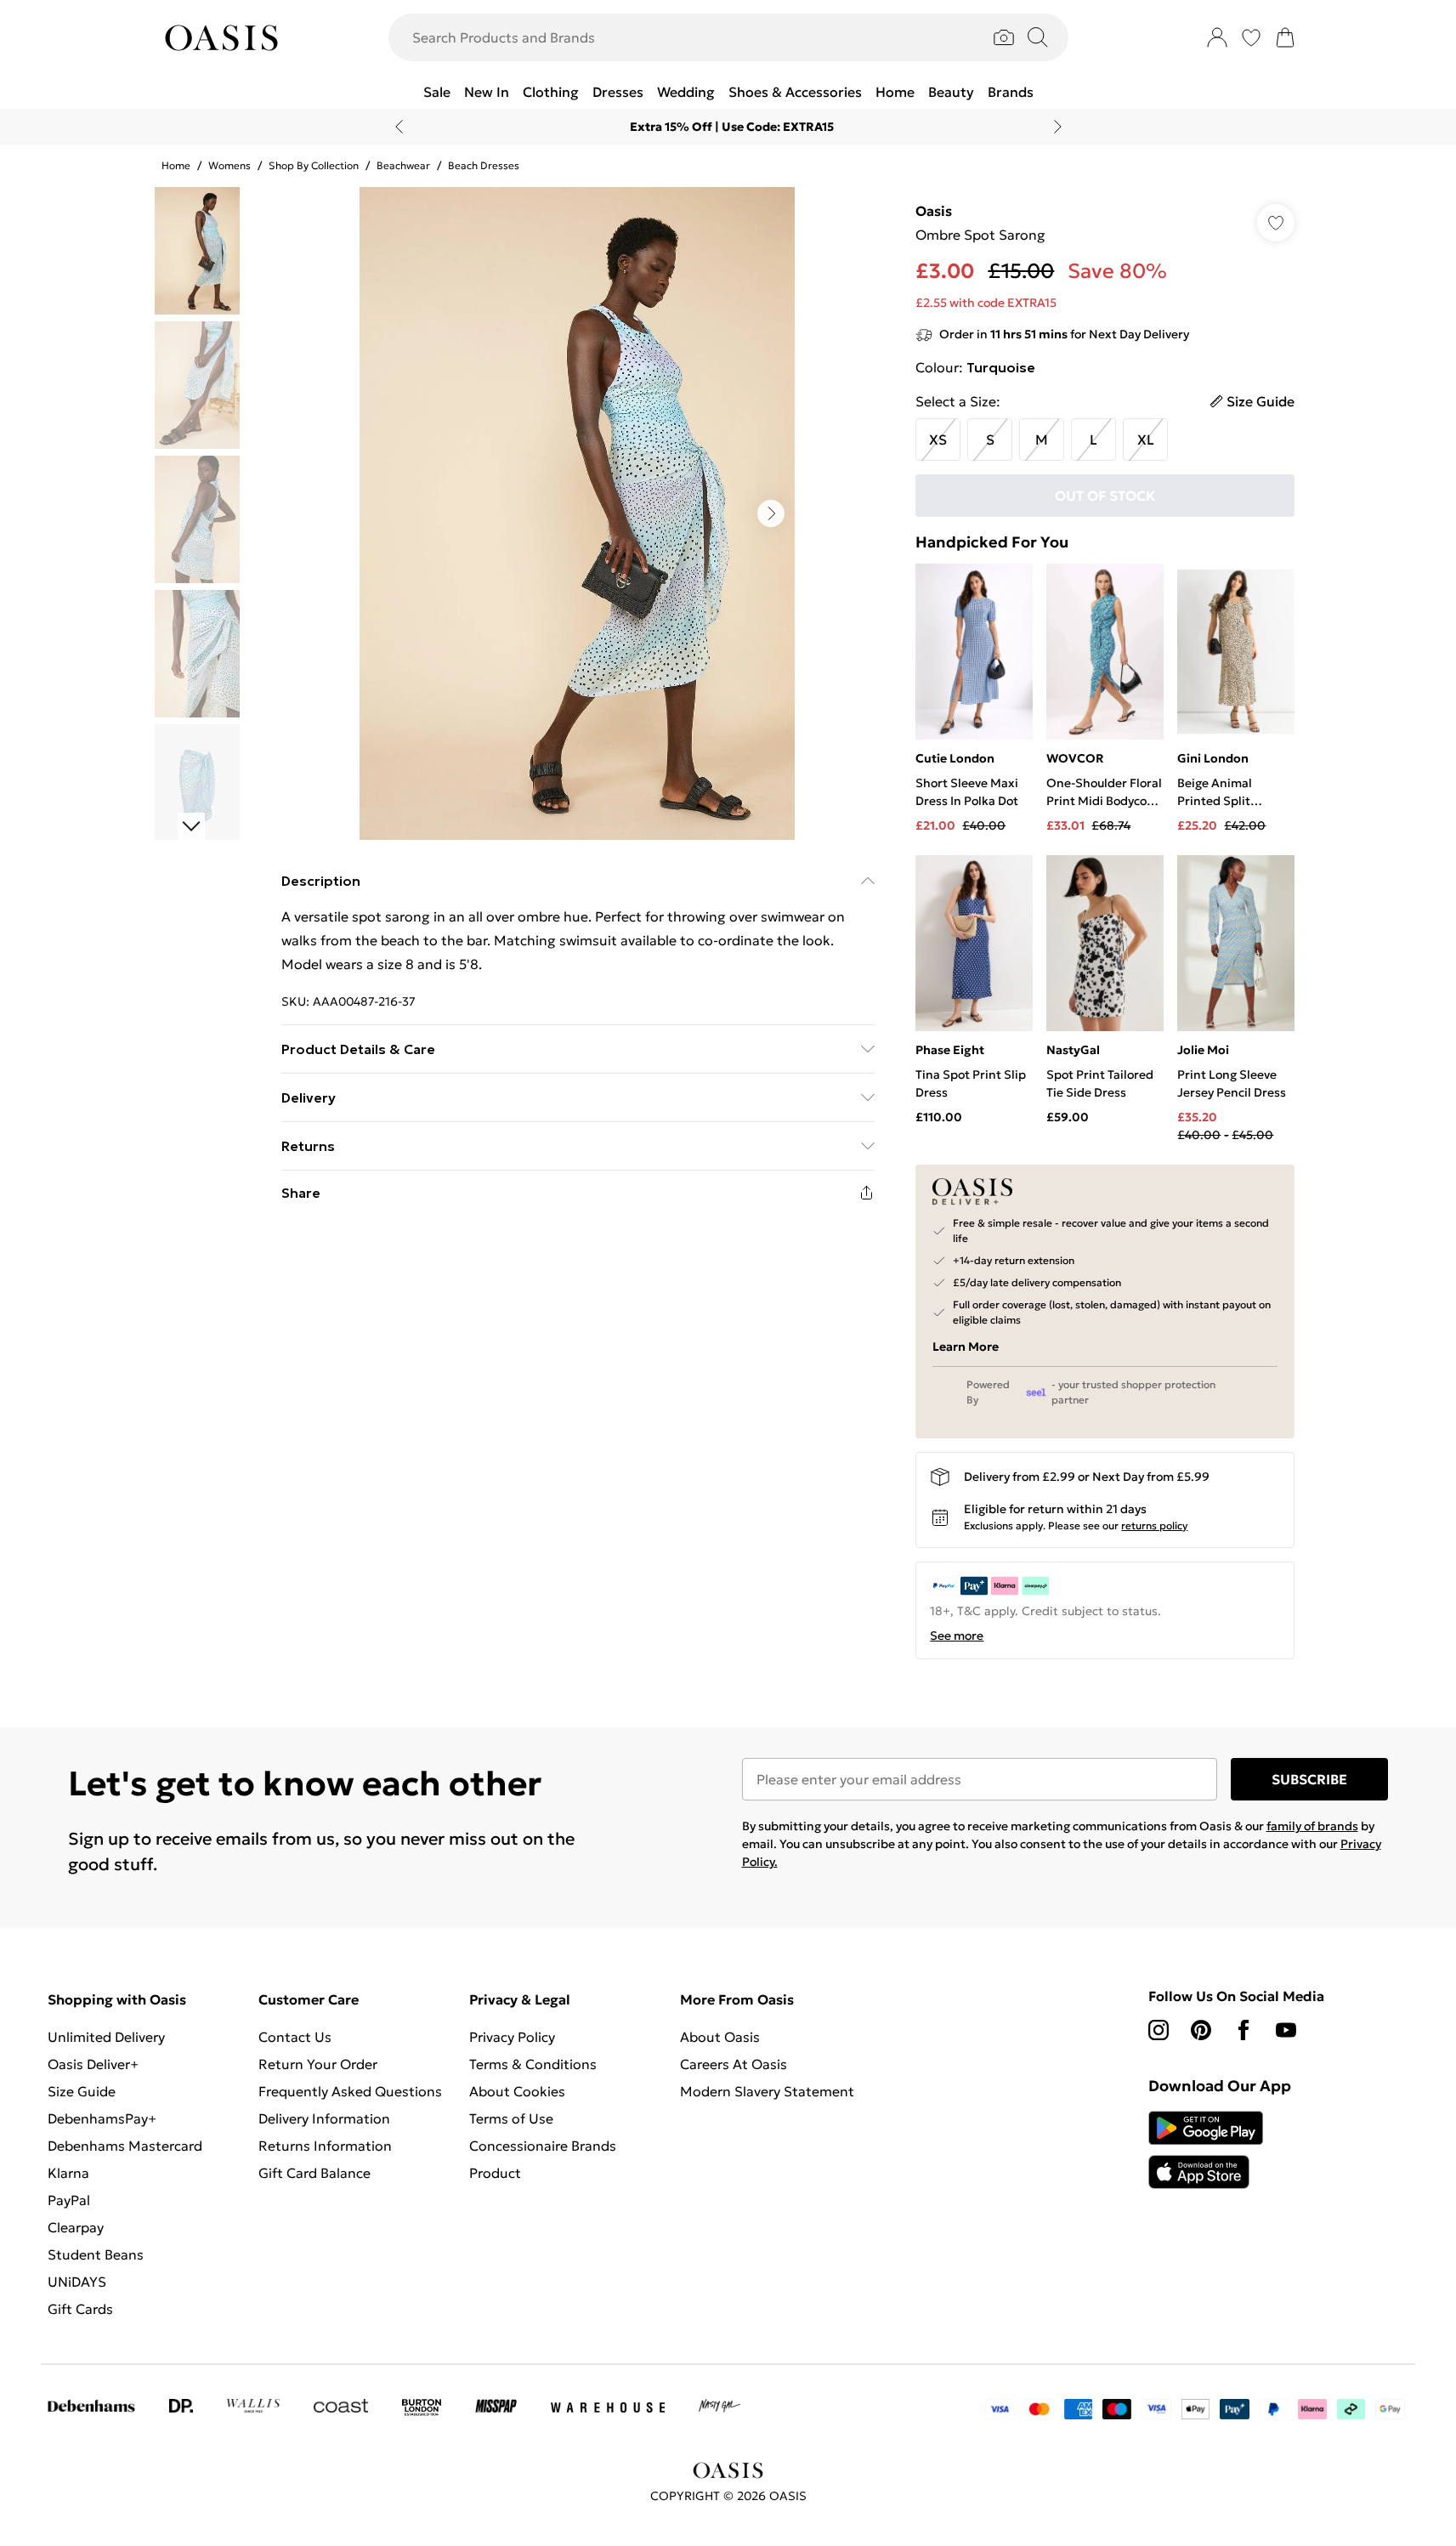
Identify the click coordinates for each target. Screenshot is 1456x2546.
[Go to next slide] (771, 513)
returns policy (1154, 1525)
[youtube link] (1286, 2030)
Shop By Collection (314, 165)
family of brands (1312, 1826)
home (176, 165)
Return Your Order (318, 2064)
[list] (577, 513)
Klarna (68, 2173)
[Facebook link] (1244, 2030)
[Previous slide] (399, 127)
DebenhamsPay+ (102, 2118)
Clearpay (76, 2227)
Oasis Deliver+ (93, 2064)
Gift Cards (80, 2309)
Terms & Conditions (533, 2064)
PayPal (69, 2200)
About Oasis (720, 2037)
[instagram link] (1159, 2030)
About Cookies (517, 2091)
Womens (229, 165)
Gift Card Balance (314, 2173)
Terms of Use (511, 2118)
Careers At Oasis (734, 2064)
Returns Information (325, 2146)
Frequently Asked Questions (350, 2091)
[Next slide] (1058, 127)
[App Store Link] (1206, 2150)
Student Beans (96, 2254)
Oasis (934, 211)
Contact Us (295, 2037)
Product (495, 2173)
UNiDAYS (77, 2282)
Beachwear (403, 165)
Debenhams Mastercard (125, 2146)
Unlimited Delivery (106, 2037)
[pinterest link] (1201, 2030)
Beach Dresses (484, 165)
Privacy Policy (512, 2037)
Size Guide (82, 2091)
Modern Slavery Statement (767, 2091)
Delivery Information (324, 2118)
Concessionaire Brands (543, 2146)
